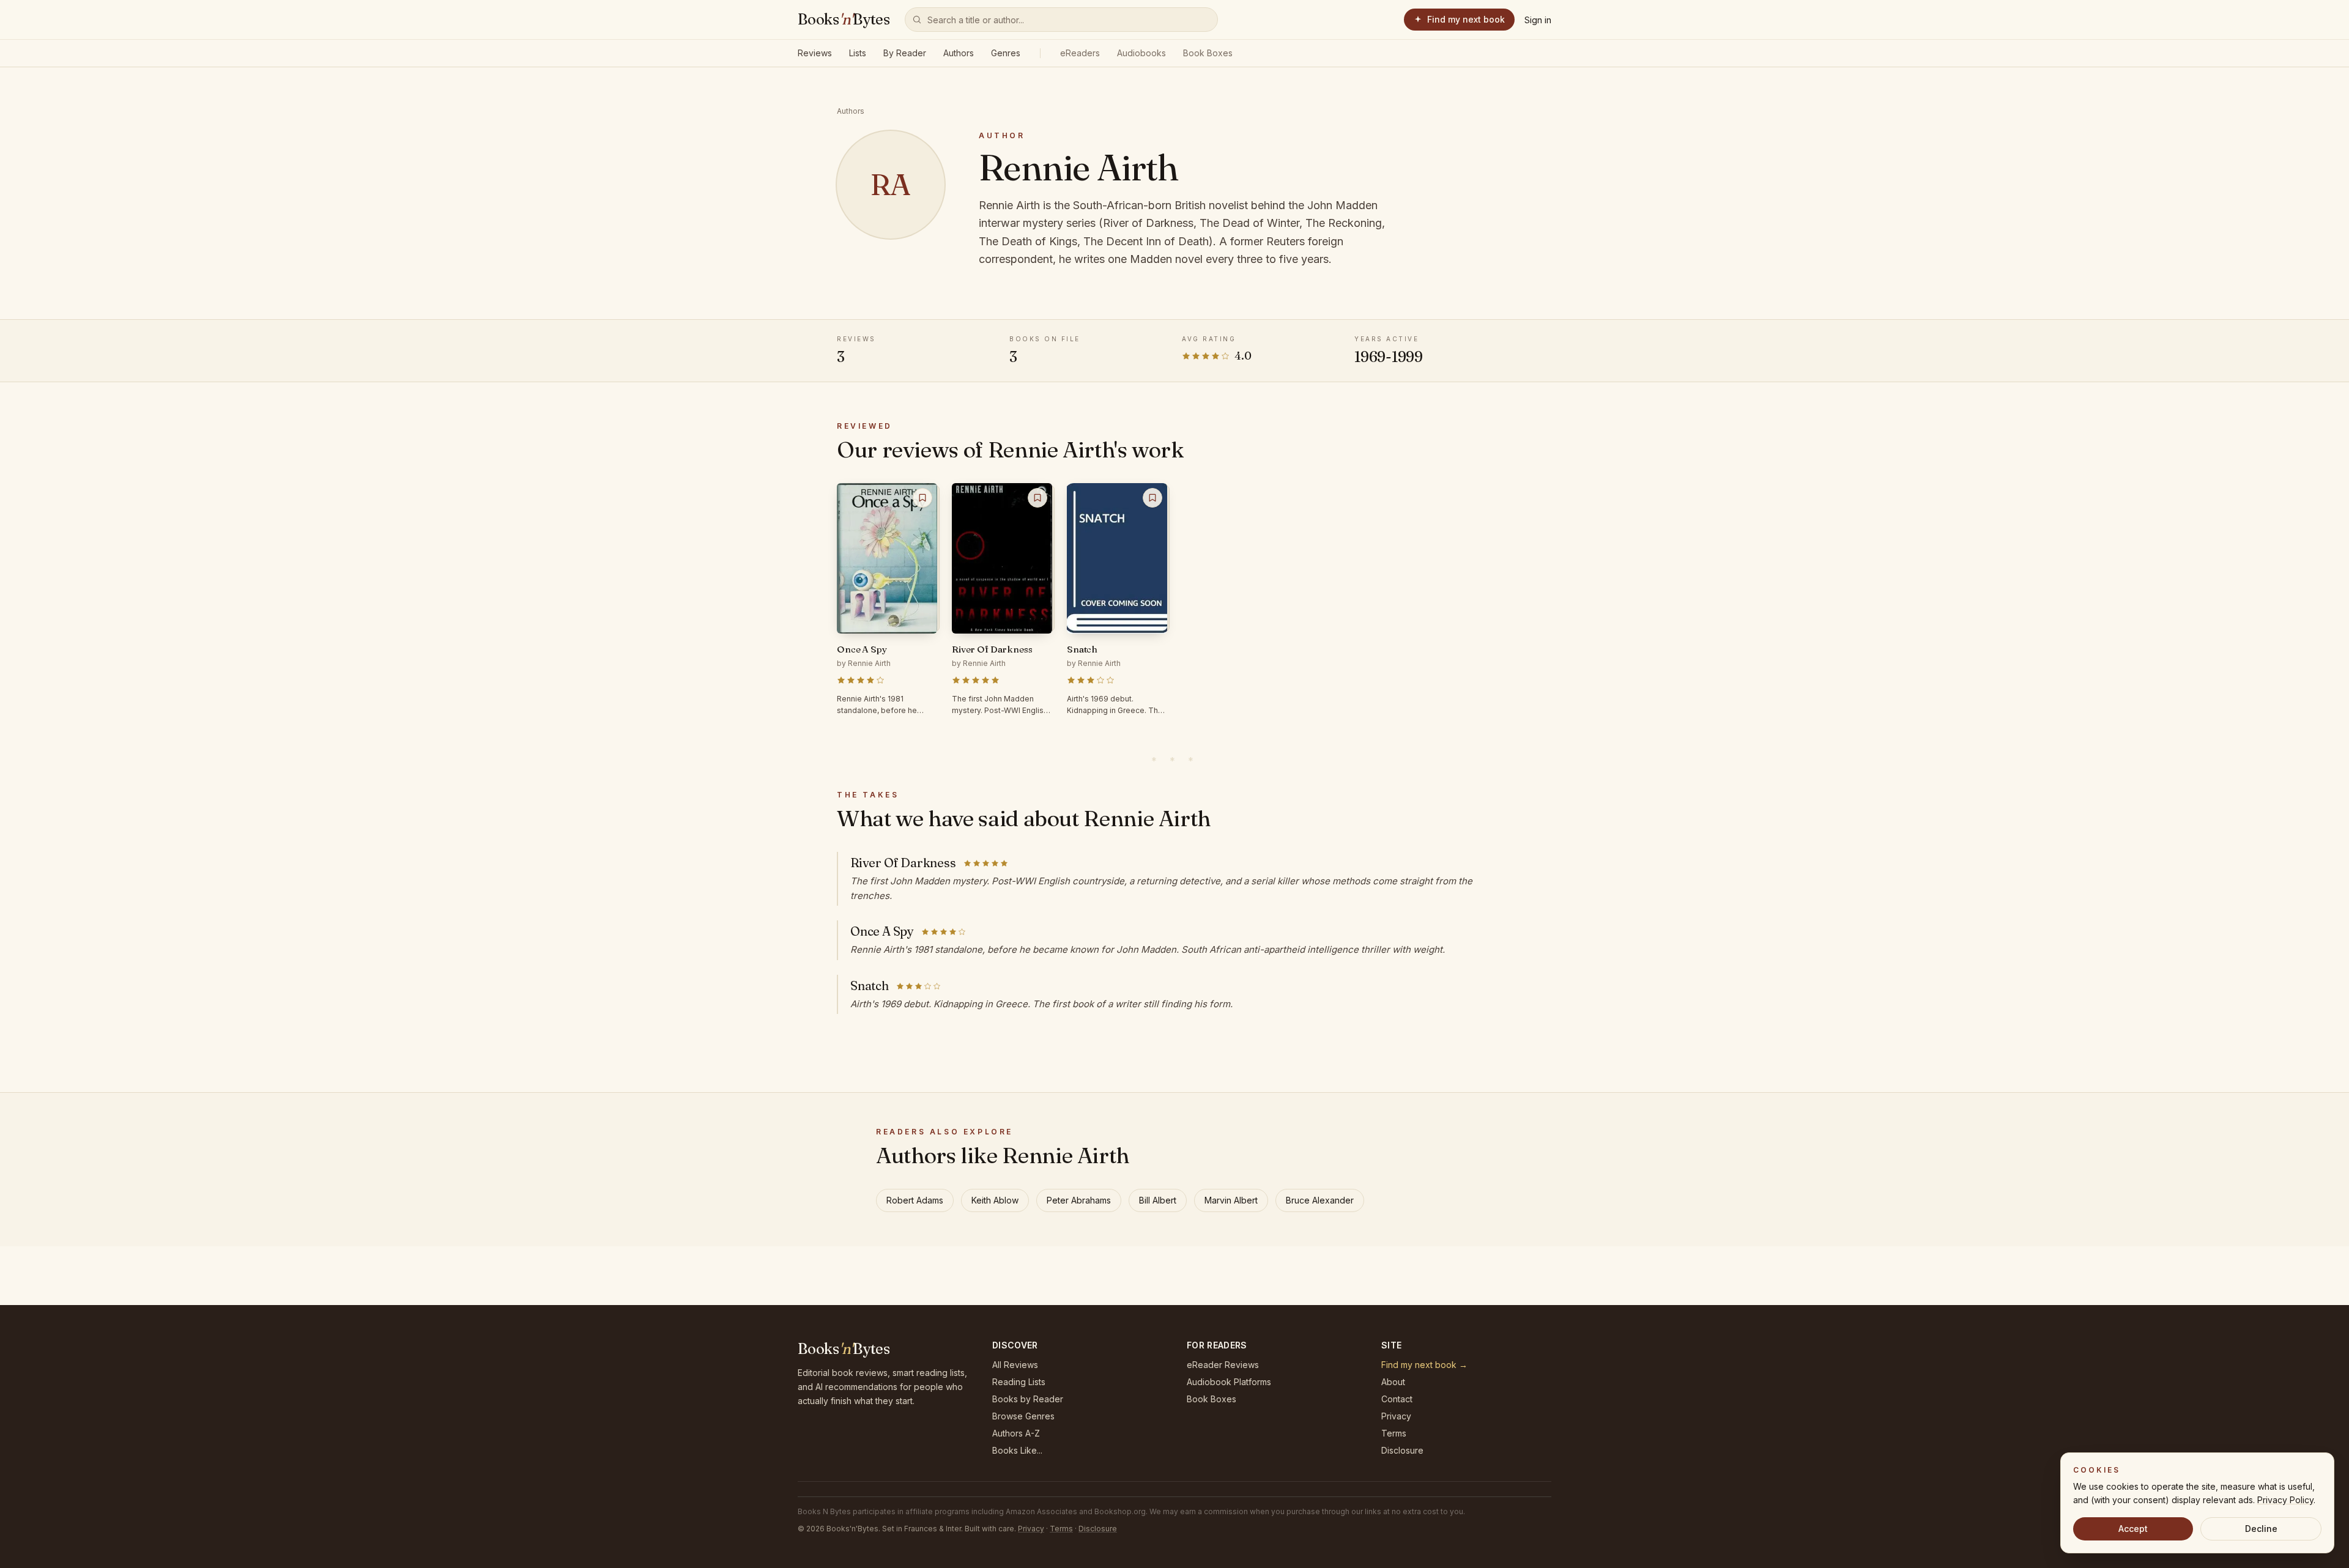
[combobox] (1061, 20)
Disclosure (1402, 1450)
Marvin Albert (1231, 1200)
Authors (959, 53)
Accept (2133, 1529)
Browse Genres (1023, 1416)
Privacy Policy (2285, 1500)
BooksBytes (844, 19)
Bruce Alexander (1320, 1200)
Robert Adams (915, 1200)
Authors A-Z (1016, 1433)
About (1393, 1382)
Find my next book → (1424, 1365)
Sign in (1538, 20)
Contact (1397, 1399)
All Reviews (1015, 1365)
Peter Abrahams (1079, 1200)
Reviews (815, 53)
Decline (2261, 1529)
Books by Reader (1028, 1399)
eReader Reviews (1223, 1365)
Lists (858, 53)
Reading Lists (1019, 1382)
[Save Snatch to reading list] (1152, 498)
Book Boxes (1208, 53)
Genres (1006, 53)
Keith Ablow (995, 1200)
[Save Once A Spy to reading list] (922, 498)
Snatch (870, 986)
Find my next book (1466, 19)
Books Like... (1017, 1450)
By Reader (905, 53)
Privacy (1396, 1416)
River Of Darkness (903, 863)
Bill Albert (1158, 1200)
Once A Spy (882, 931)
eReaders (1080, 53)
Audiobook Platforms (1229, 1382)
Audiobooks (1141, 53)
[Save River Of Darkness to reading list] (1037, 498)
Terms (1394, 1433)
